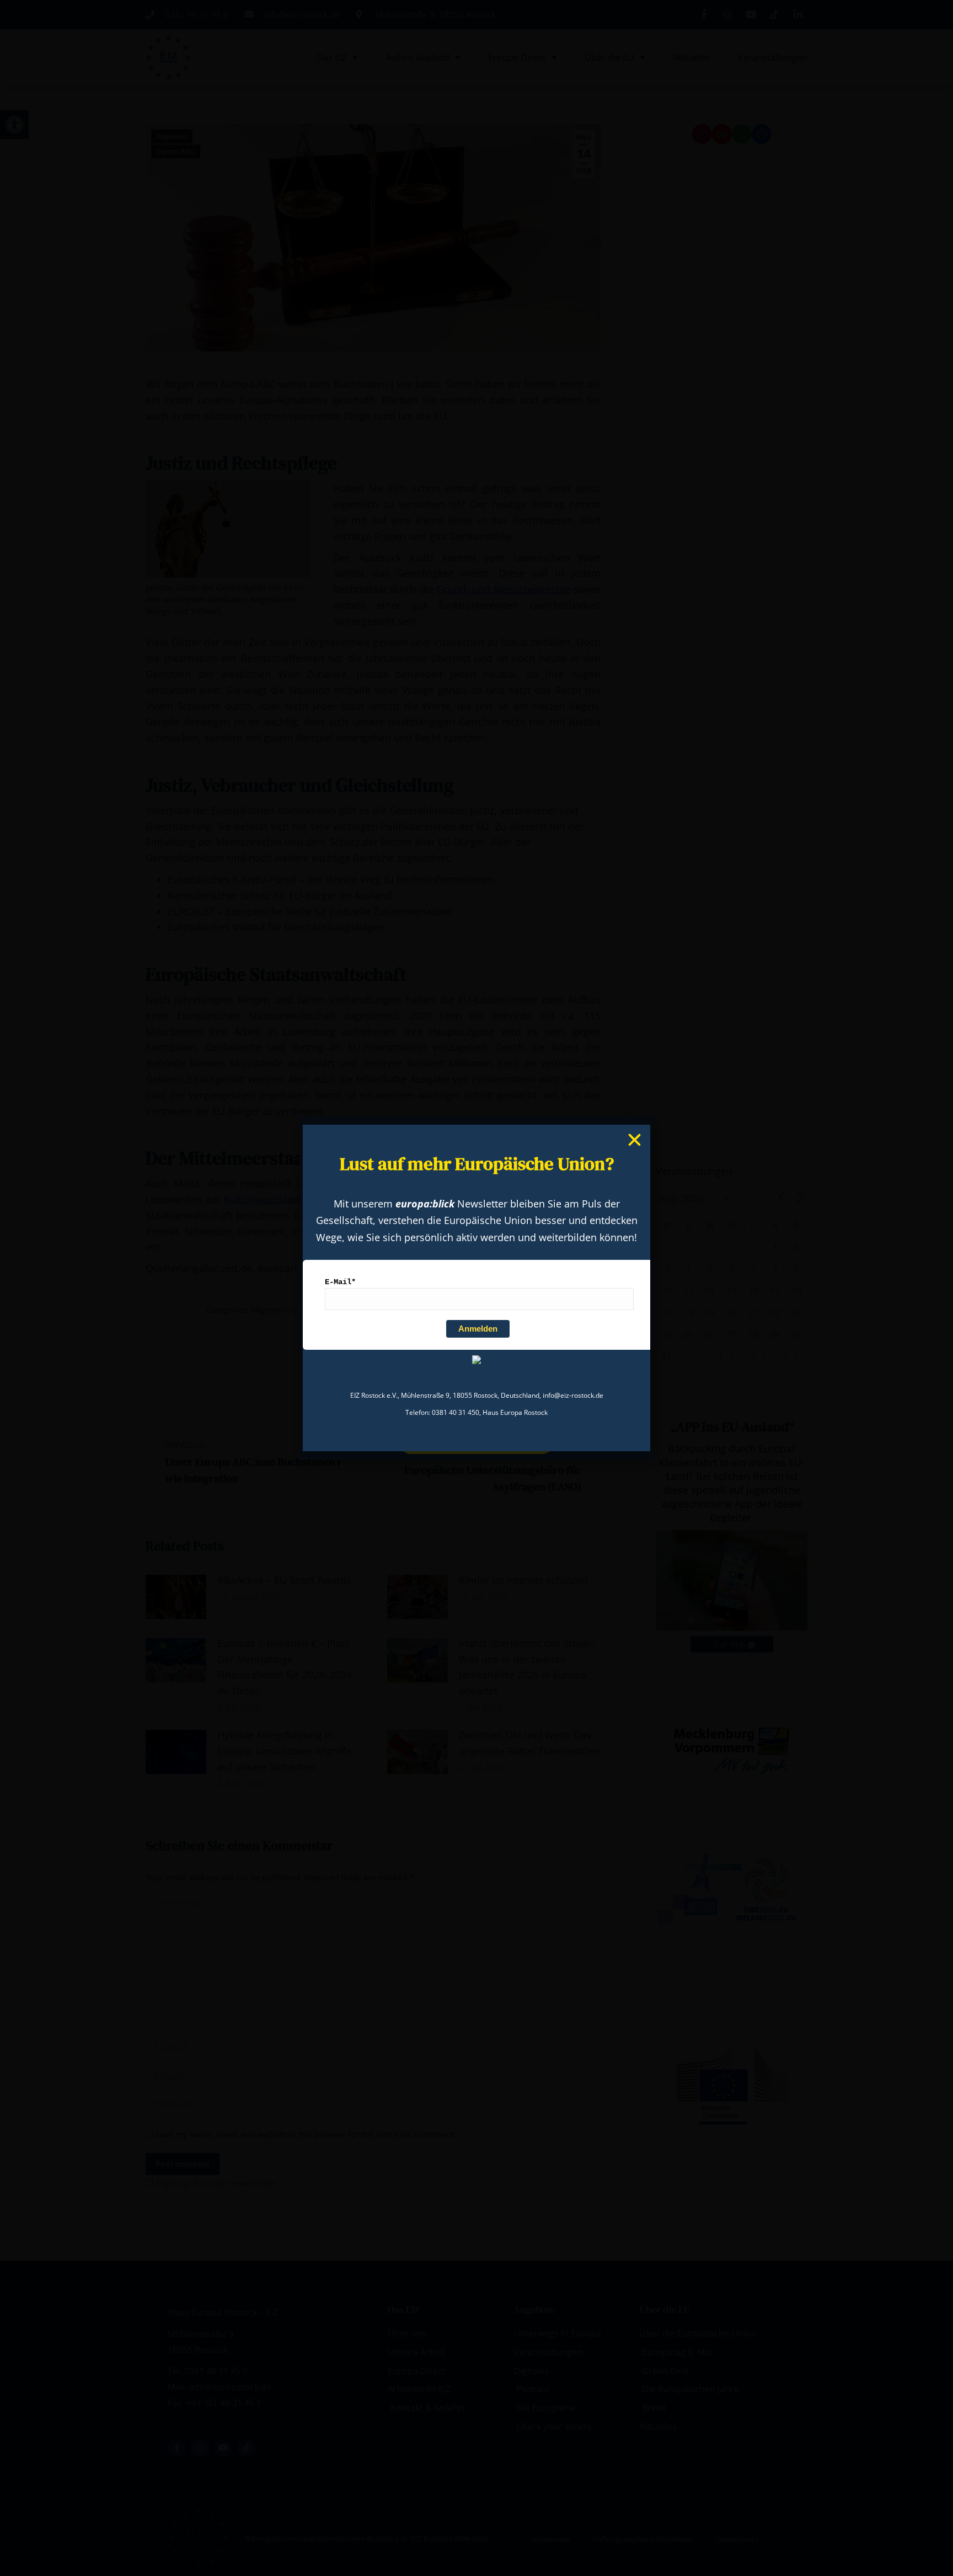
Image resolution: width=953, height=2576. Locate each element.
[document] (476, 1288)
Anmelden (478, 1329)
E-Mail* (340, 1282)
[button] (635, 1140)
